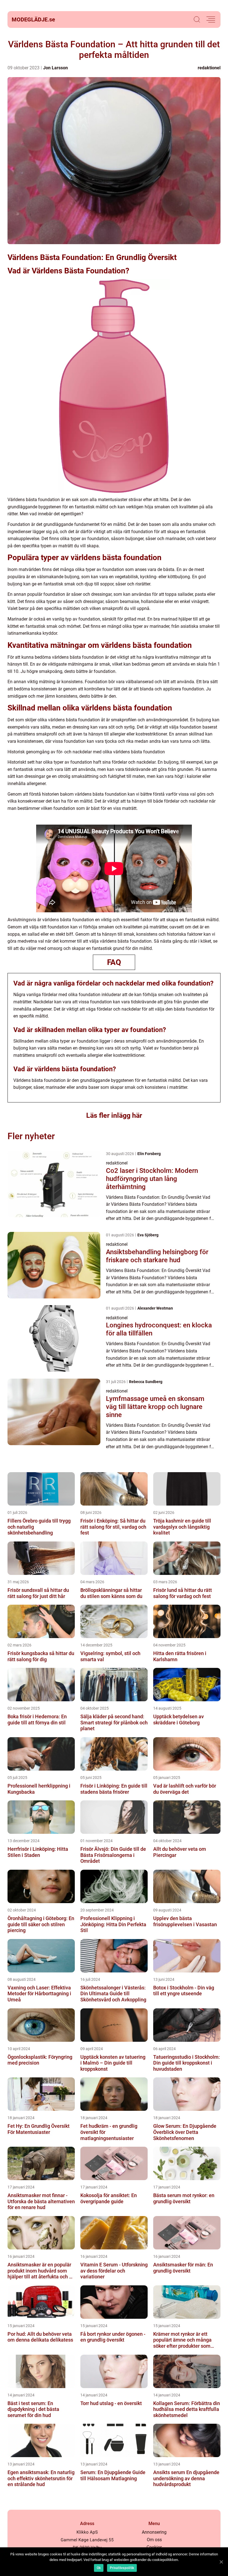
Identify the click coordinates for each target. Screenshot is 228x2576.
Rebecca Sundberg (146, 1382)
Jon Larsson (55, 68)
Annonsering (154, 2532)
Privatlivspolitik (122, 2568)
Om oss (154, 2540)
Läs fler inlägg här (114, 1115)
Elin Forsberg (149, 1154)
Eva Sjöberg (148, 1235)
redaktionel (209, 68)
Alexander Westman (155, 1308)
